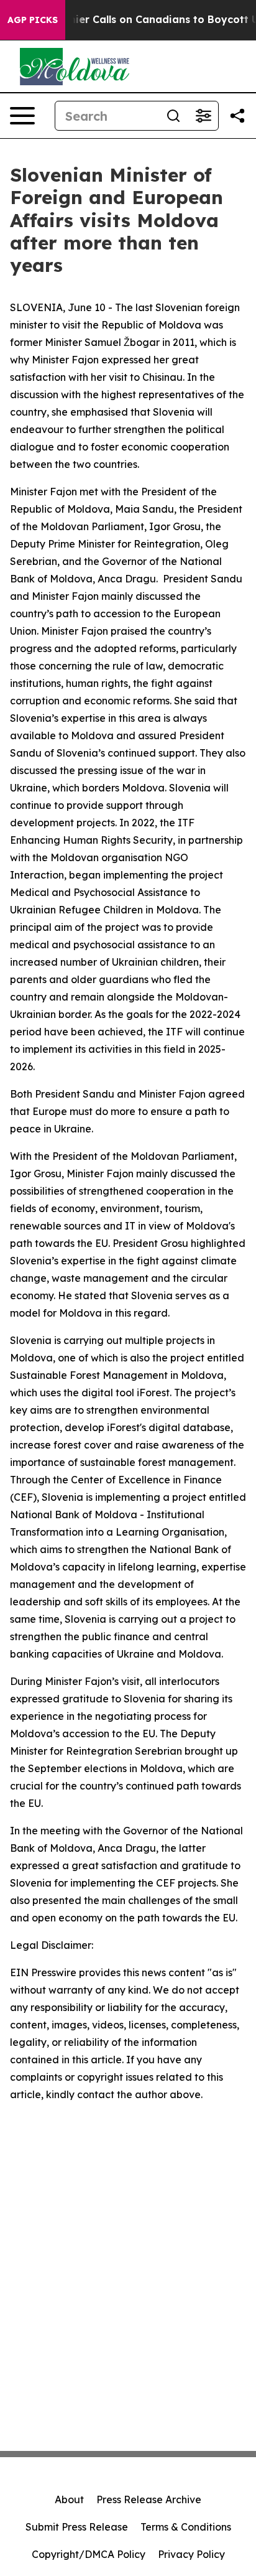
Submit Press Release (77, 2527)
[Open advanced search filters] (203, 116)
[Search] (173, 116)
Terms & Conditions (186, 2527)
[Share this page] (237, 116)
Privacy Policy (191, 2554)
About (69, 2499)
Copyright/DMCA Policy (89, 2554)
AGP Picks (33, 20)
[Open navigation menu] (22, 116)
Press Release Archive (149, 2499)
